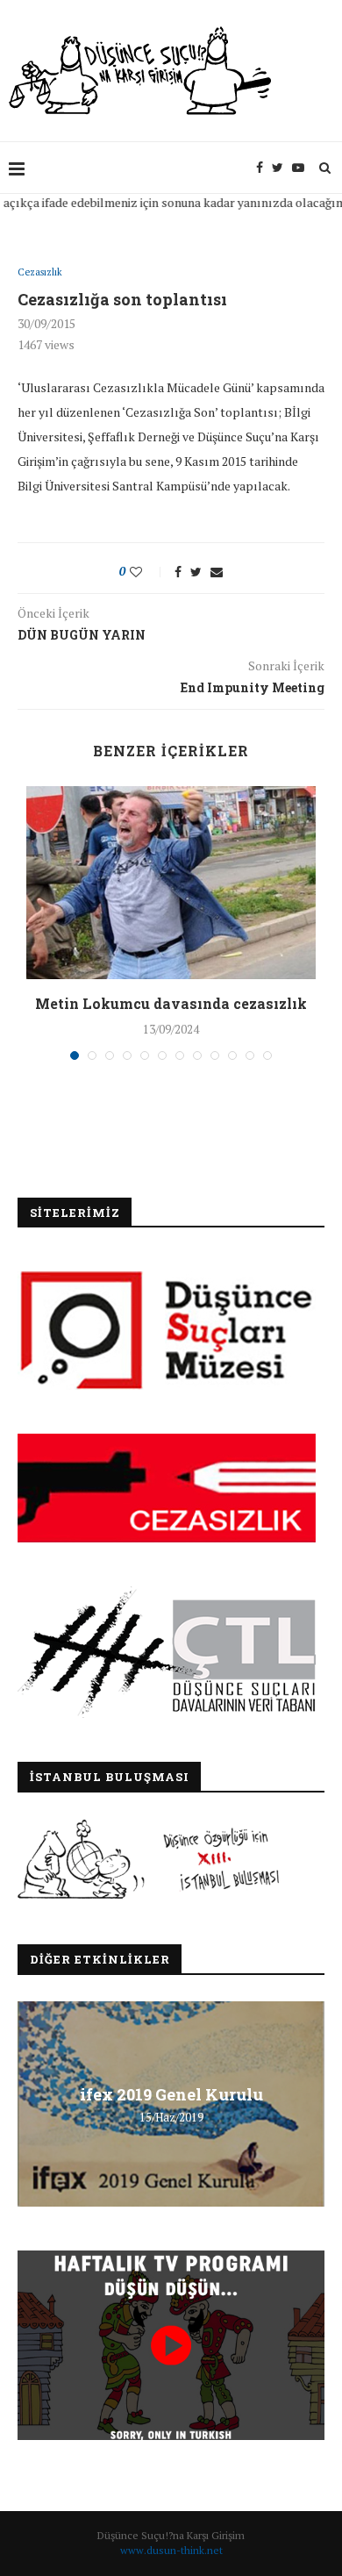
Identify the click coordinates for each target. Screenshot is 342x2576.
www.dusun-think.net (171, 2550)
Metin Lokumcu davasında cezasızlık (171, 1003)
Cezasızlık (40, 272)
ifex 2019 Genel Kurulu (171, 2093)
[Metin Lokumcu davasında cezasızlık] (171, 883)
